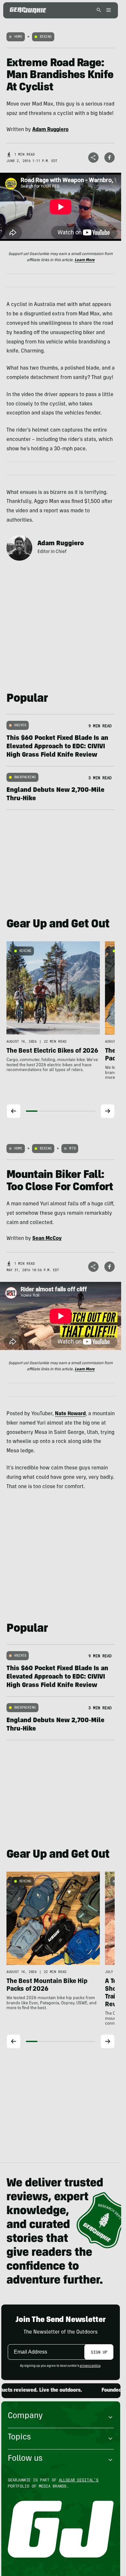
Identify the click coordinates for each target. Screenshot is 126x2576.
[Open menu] (108, 10)
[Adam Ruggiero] (19, 548)
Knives (20, 725)
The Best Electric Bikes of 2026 (52, 1051)
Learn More (85, 260)
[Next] (108, 1111)
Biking (46, 37)
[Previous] (14, 1111)
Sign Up (99, 2352)
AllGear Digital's (79, 2480)
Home (18, 37)
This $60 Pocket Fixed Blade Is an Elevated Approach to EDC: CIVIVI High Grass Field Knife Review (57, 747)
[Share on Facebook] (110, 158)
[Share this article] (93, 158)
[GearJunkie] (28, 10)
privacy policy (90, 2366)
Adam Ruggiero (61, 544)
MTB (72, 1148)
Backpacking (25, 777)
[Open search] (99, 10)
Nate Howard (70, 1414)
